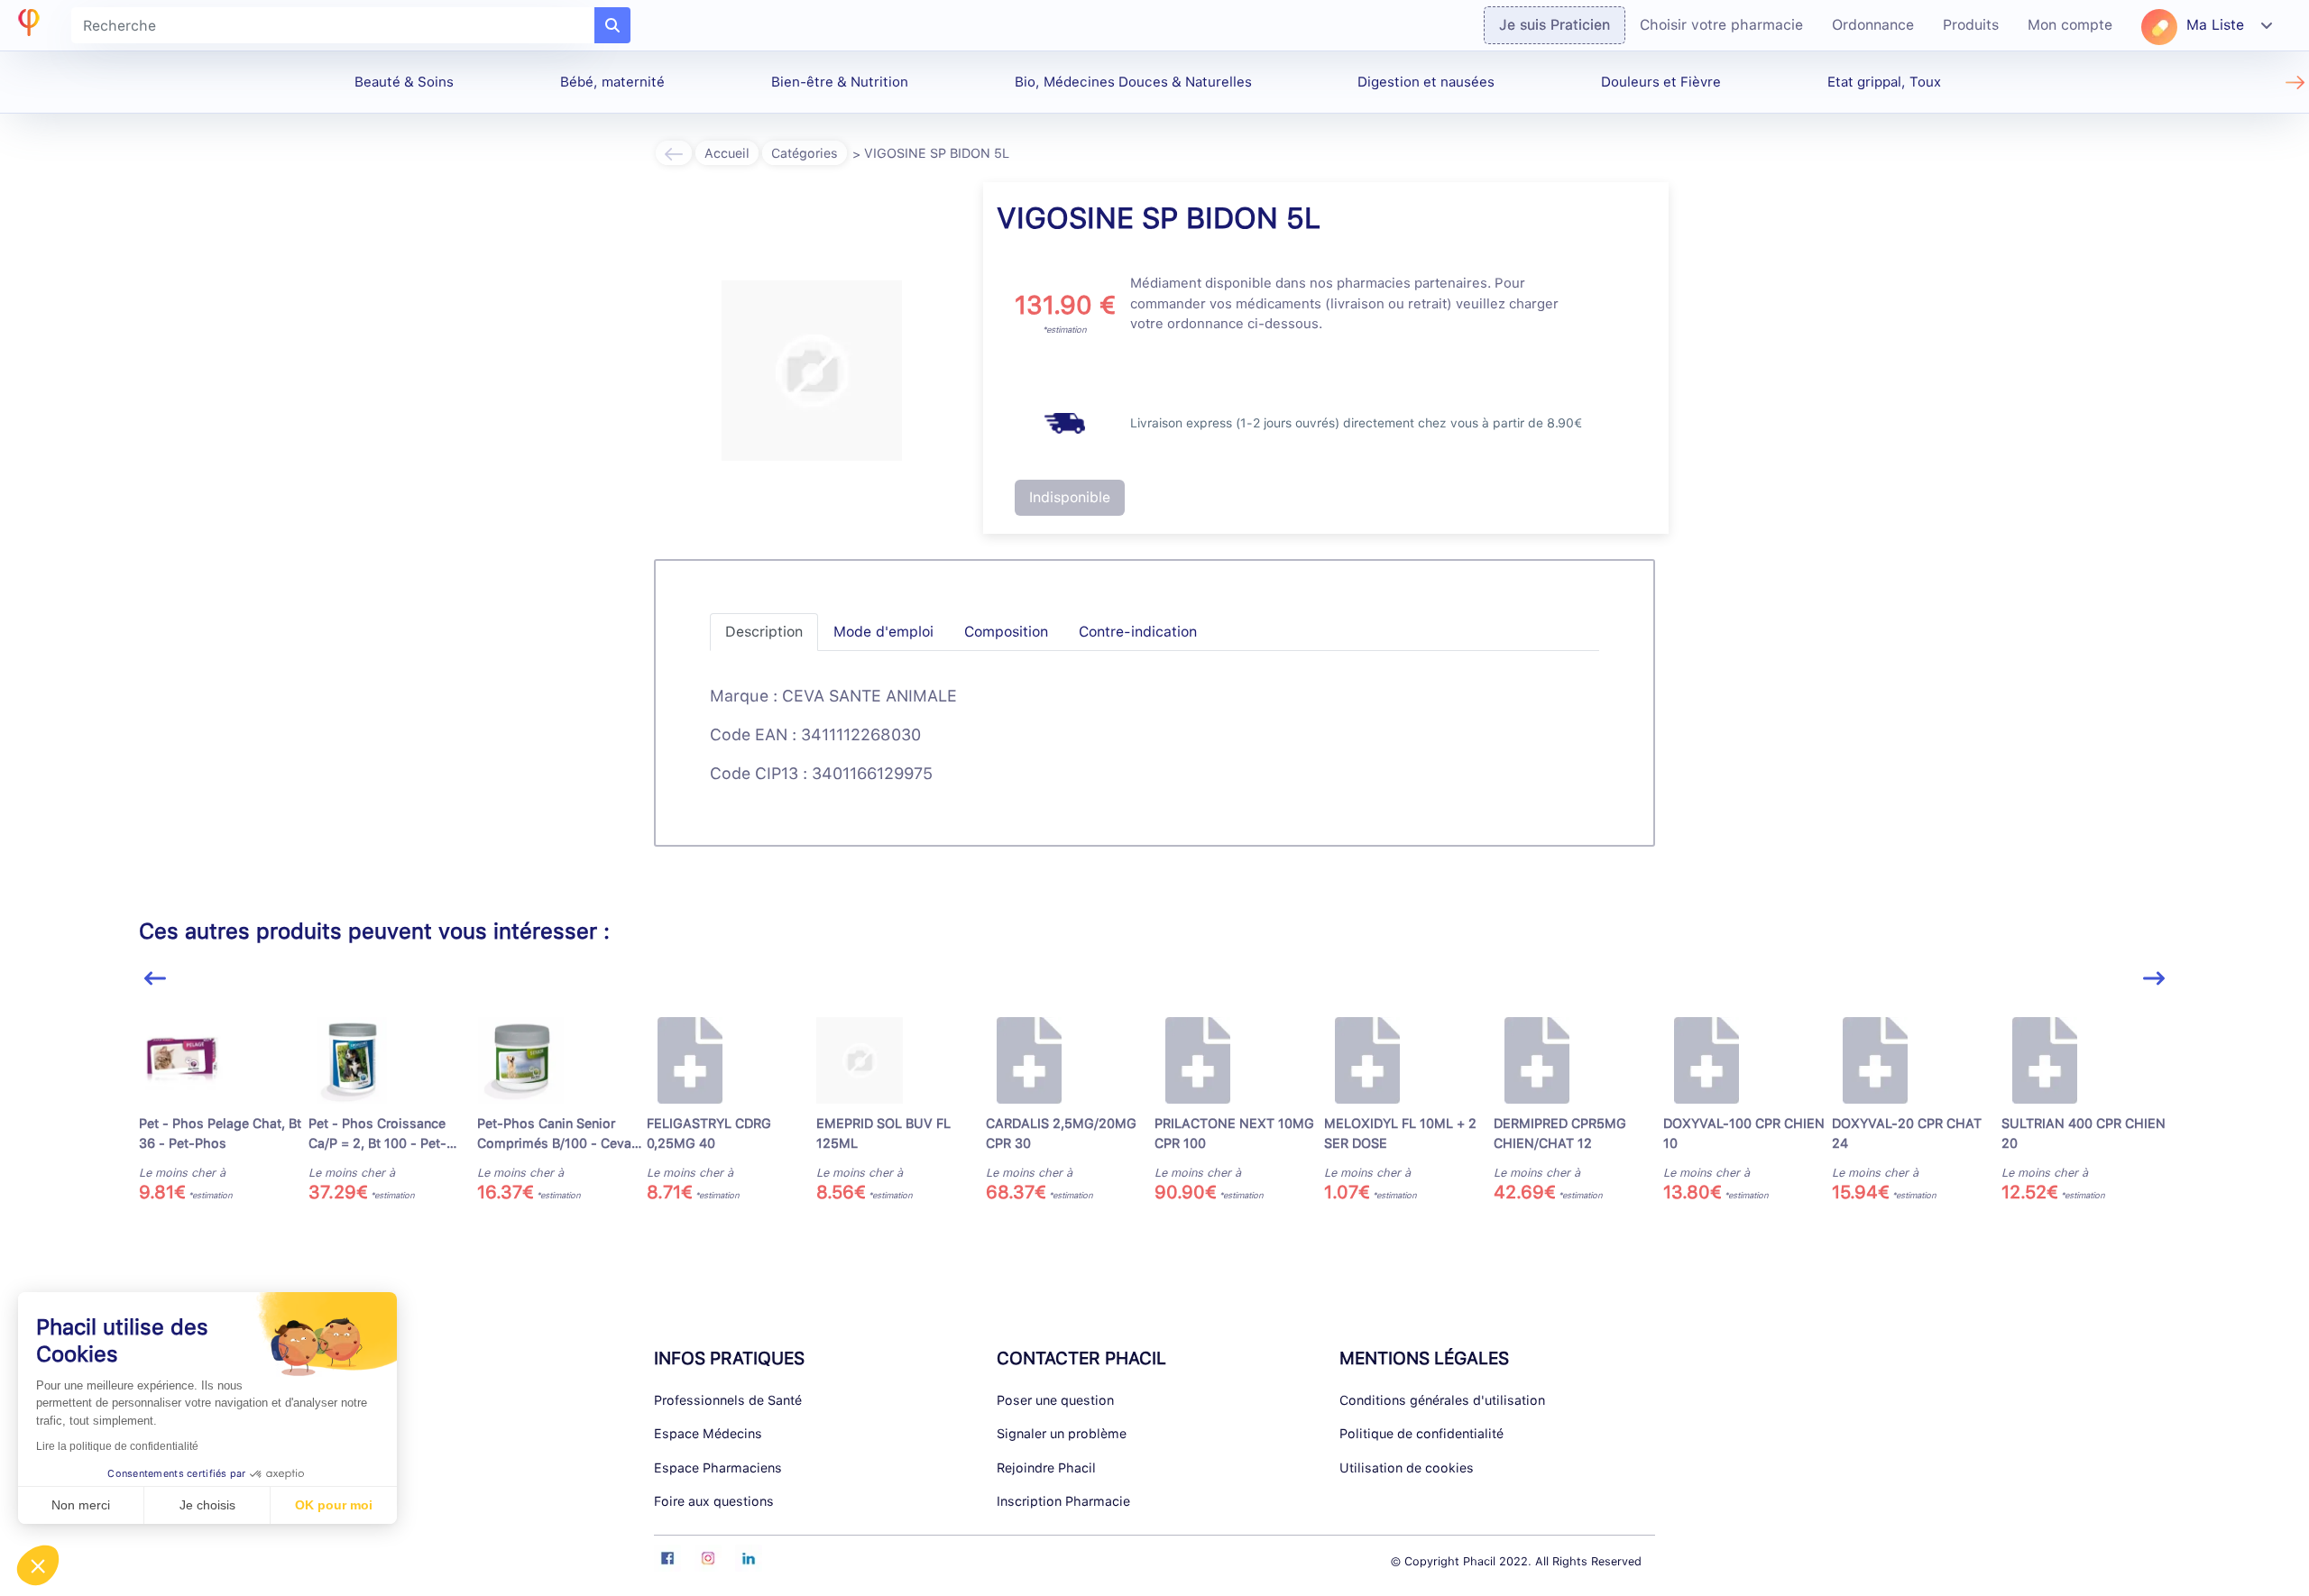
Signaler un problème (1062, 1433)
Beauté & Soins (404, 82)
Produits (1971, 25)
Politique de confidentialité (1421, 1433)
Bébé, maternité (612, 82)
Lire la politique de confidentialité (117, 1446)
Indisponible (1070, 497)
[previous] (155, 979)
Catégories (805, 153)
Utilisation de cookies (1407, 1468)
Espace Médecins (708, 1433)
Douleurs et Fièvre (1661, 82)
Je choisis (207, 1505)
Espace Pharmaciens (718, 1468)
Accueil (727, 153)
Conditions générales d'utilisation (1442, 1400)
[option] (224, 1110)
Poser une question (1055, 1400)
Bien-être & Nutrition (840, 82)
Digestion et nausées (1426, 82)
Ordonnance (1873, 25)
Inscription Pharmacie (1063, 1501)
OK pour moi (334, 1505)
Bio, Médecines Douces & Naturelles (1133, 82)
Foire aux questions (714, 1501)
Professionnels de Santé (728, 1400)
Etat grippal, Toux (1884, 82)
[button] (38, 1565)
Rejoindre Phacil (1046, 1468)
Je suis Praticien (1555, 25)
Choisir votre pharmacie (1721, 25)
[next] (2154, 979)
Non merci (81, 1505)
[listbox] (1155, 1118)
